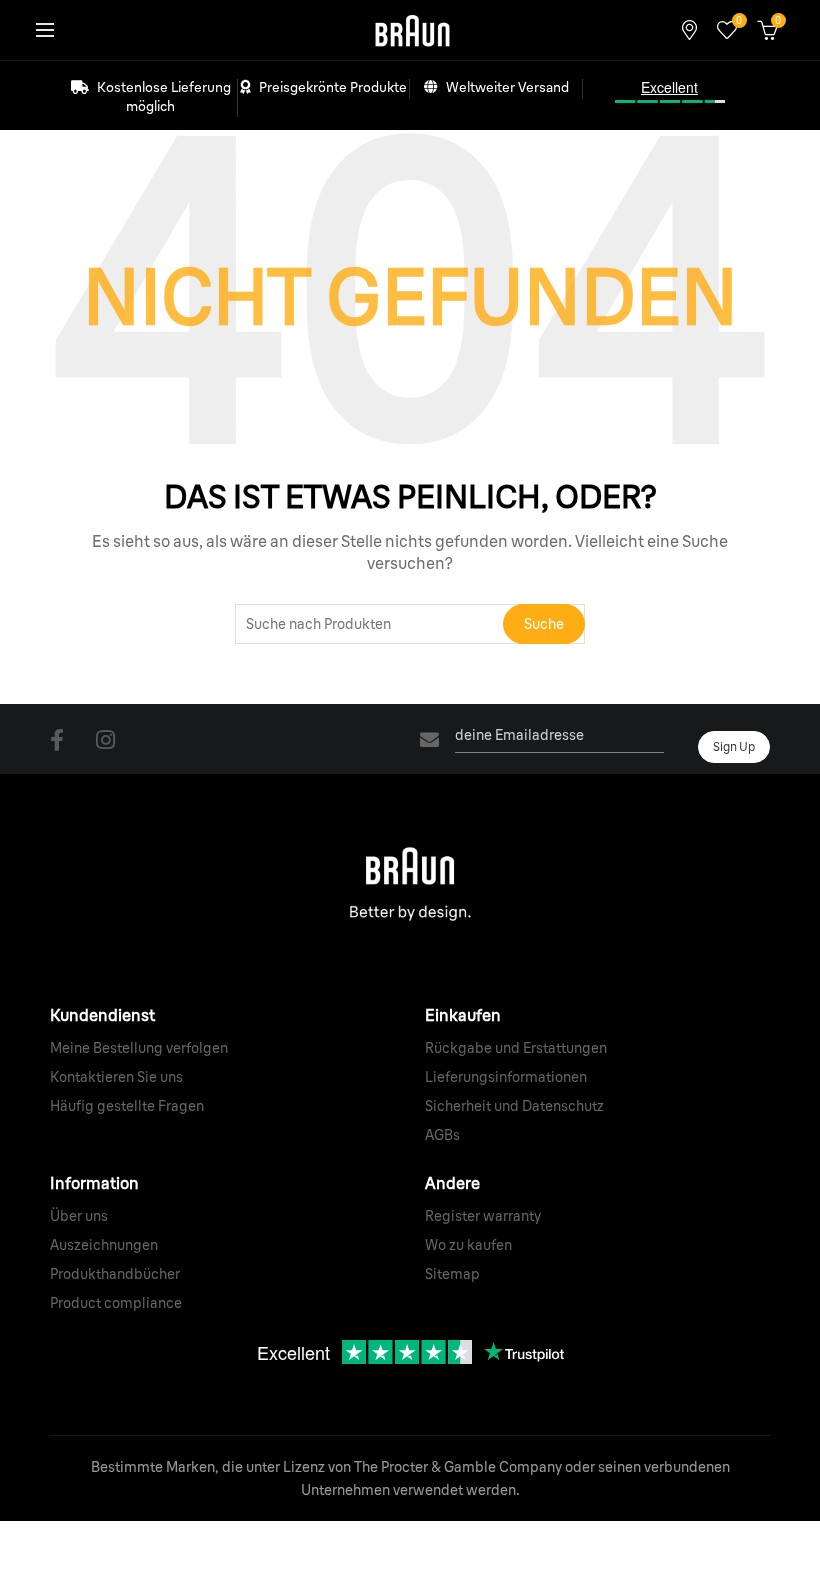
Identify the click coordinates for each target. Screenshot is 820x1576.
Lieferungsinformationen (506, 1077)
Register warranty (483, 1216)
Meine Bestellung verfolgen (139, 1048)
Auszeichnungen (104, 1245)
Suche (544, 624)
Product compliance (116, 1303)
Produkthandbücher (115, 1274)
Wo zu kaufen (468, 1245)
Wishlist (739, 21)
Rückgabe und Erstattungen (516, 1048)
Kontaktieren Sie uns (116, 1077)
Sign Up (734, 746)
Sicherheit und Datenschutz (514, 1106)
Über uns (79, 1216)
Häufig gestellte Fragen (127, 1106)
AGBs (442, 1135)
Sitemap (452, 1274)
